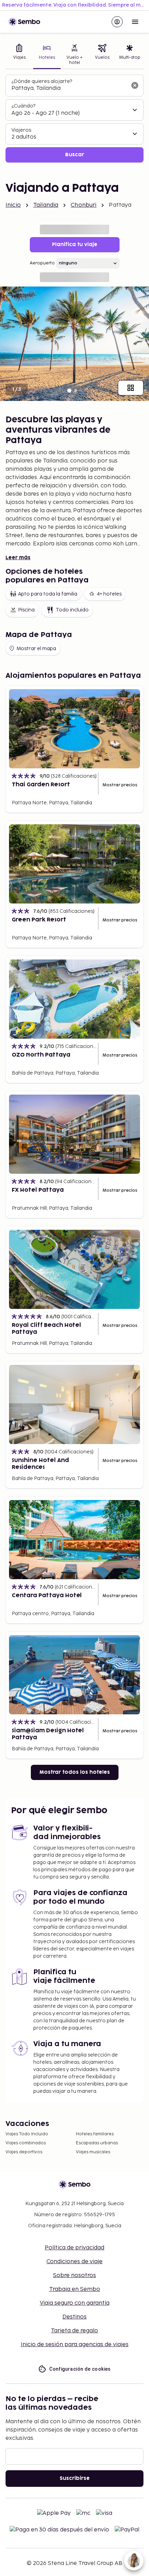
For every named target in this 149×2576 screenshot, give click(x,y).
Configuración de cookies (80, 2369)
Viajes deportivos (24, 2152)
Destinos (74, 2317)
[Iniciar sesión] (117, 22)
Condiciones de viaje (74, 2262)
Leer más (18, 558)
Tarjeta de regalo (74, 2331)
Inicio (13, 205)
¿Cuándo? (23, 106)
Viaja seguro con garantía (75, 2303)
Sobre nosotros (74, 2275)
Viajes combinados (26, 2143)
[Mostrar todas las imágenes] (131, 388)
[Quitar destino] (135, 85)
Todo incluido (72, 610)
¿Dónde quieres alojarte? (42, 81)
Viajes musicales (93, 2152)
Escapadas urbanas (97, 2143)
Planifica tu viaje (75, 245)
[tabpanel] (74, 119)
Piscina (26, 610)
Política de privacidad (74, 2248)
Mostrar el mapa (36, 649)
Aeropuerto (42, 263)
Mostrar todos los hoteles (75, 1772)
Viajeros (21, 130)
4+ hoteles (109, 594)
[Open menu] (135, 22)
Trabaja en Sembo (75, 2289)
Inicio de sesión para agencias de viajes (75, 2345)
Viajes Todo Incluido (27, 2134)
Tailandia (46, 205)
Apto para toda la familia (48, 594)
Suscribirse (75, 2478)
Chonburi (84, 205)
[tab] (19, 55)
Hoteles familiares (95, 2134)
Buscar (75, 155)
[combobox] (69, 88)
